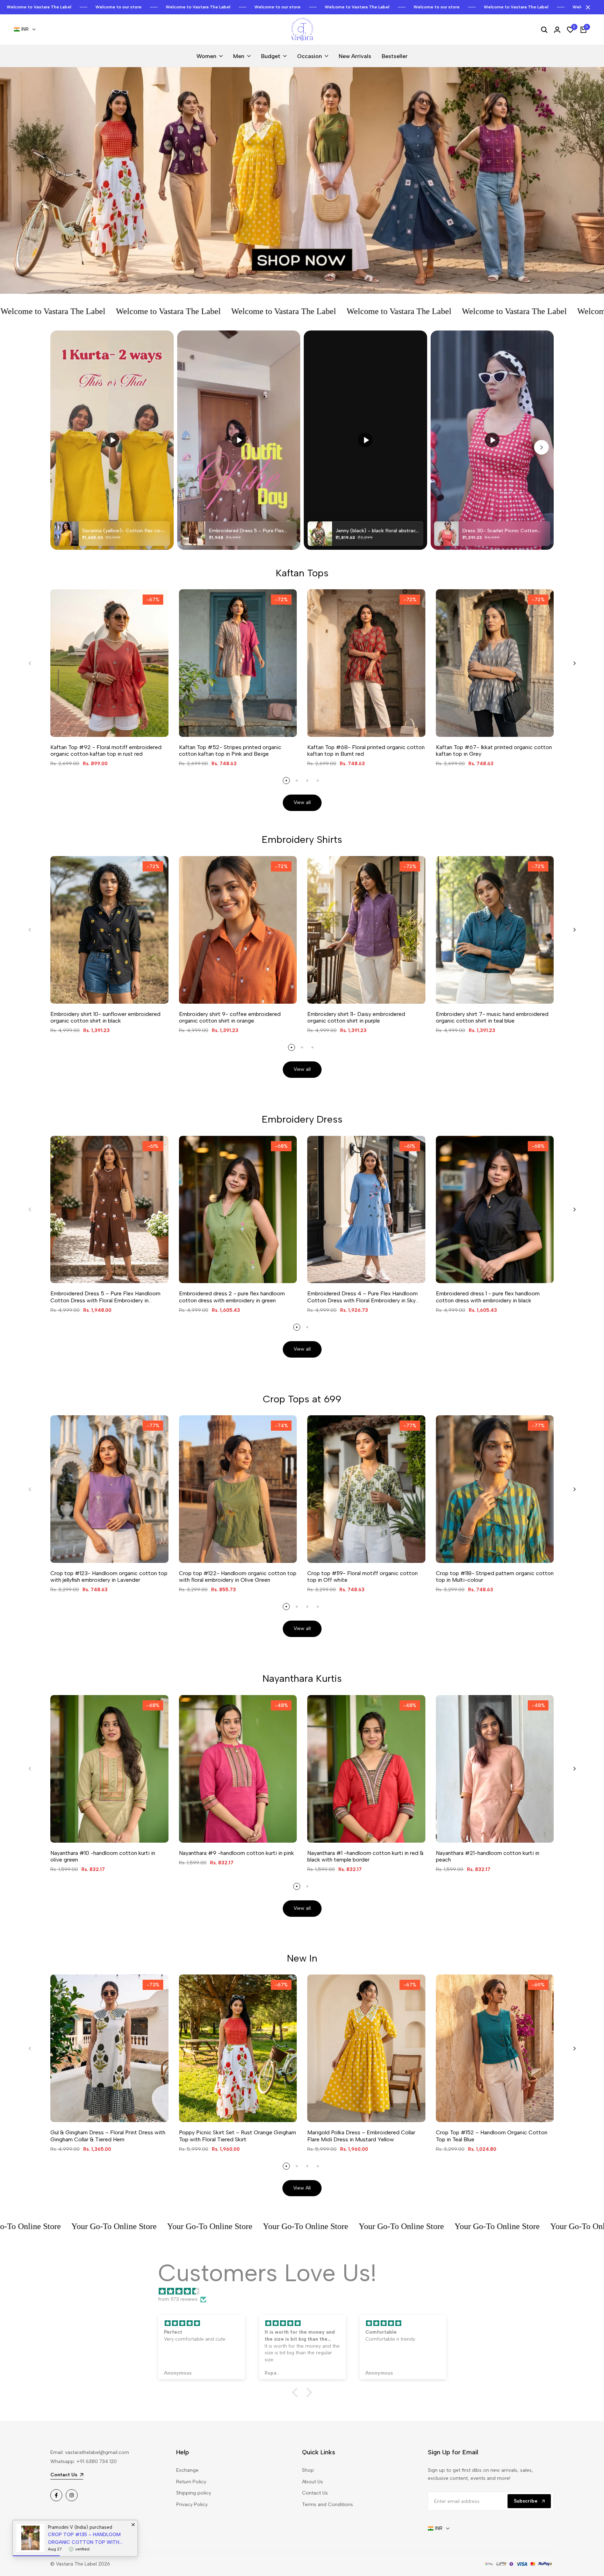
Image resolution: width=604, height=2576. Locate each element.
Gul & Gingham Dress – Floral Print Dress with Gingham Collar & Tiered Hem (108, 2136)
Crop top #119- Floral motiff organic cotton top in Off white (362, 1577)
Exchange (187, 2470)
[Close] (587, 7)
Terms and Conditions (328, 2504)
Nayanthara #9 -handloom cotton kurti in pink (236, 1853)
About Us (312, 2482)
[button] (297, 2392)
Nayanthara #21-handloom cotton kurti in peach (488, 1856)
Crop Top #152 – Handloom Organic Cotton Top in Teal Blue (492, 2136)
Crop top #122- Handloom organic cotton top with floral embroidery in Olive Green (238, 1577)
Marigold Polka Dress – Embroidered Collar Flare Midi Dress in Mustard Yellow (361, 2136)
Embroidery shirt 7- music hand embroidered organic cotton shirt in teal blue (492, 1017)
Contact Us (315, 2493)
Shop (308, 2470)
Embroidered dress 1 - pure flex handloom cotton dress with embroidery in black (488, 1297)
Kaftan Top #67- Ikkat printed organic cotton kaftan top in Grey (494, 750)
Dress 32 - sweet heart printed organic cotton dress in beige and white (81, 2539)
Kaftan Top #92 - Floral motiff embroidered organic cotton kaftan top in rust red (106, 750)
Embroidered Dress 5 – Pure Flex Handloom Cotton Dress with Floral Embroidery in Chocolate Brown (105, 1297)
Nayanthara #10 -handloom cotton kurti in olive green (103, 1856)
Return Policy (191, 2482)
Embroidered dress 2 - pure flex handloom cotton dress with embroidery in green (232, 1297)
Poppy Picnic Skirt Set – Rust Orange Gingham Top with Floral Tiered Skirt (238, 2136)
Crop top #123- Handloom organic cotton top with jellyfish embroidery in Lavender (109, 1577)
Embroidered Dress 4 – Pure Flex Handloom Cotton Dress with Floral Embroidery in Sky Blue (362, 1297)
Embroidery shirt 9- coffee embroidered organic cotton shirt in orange (230, 1017)
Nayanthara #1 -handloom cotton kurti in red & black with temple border (365, 1856)
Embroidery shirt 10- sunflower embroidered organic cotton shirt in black (105, 1017)
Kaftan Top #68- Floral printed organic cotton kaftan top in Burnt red (366, 750)
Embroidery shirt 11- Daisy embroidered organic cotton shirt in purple (356, 1017)
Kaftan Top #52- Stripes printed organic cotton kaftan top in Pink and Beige (230, 750)
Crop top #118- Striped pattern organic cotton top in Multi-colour (495, 1577)
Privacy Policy (192, 2504)
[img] (305, 2292)
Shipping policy (194, 2493)
